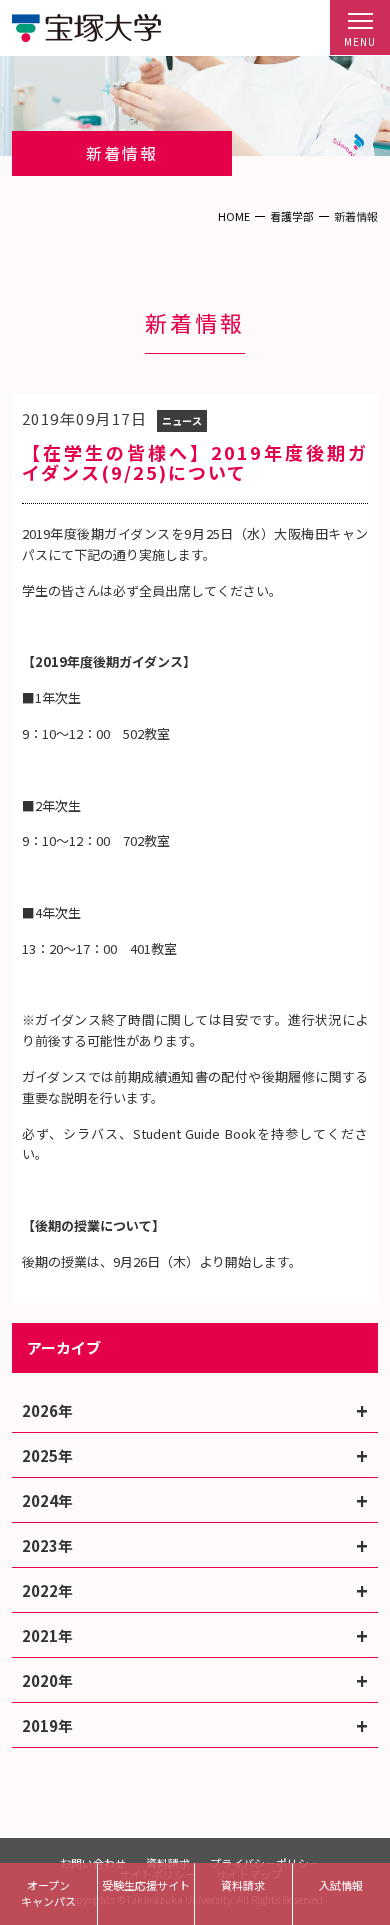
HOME (234, 216)
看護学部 (292, 216)
